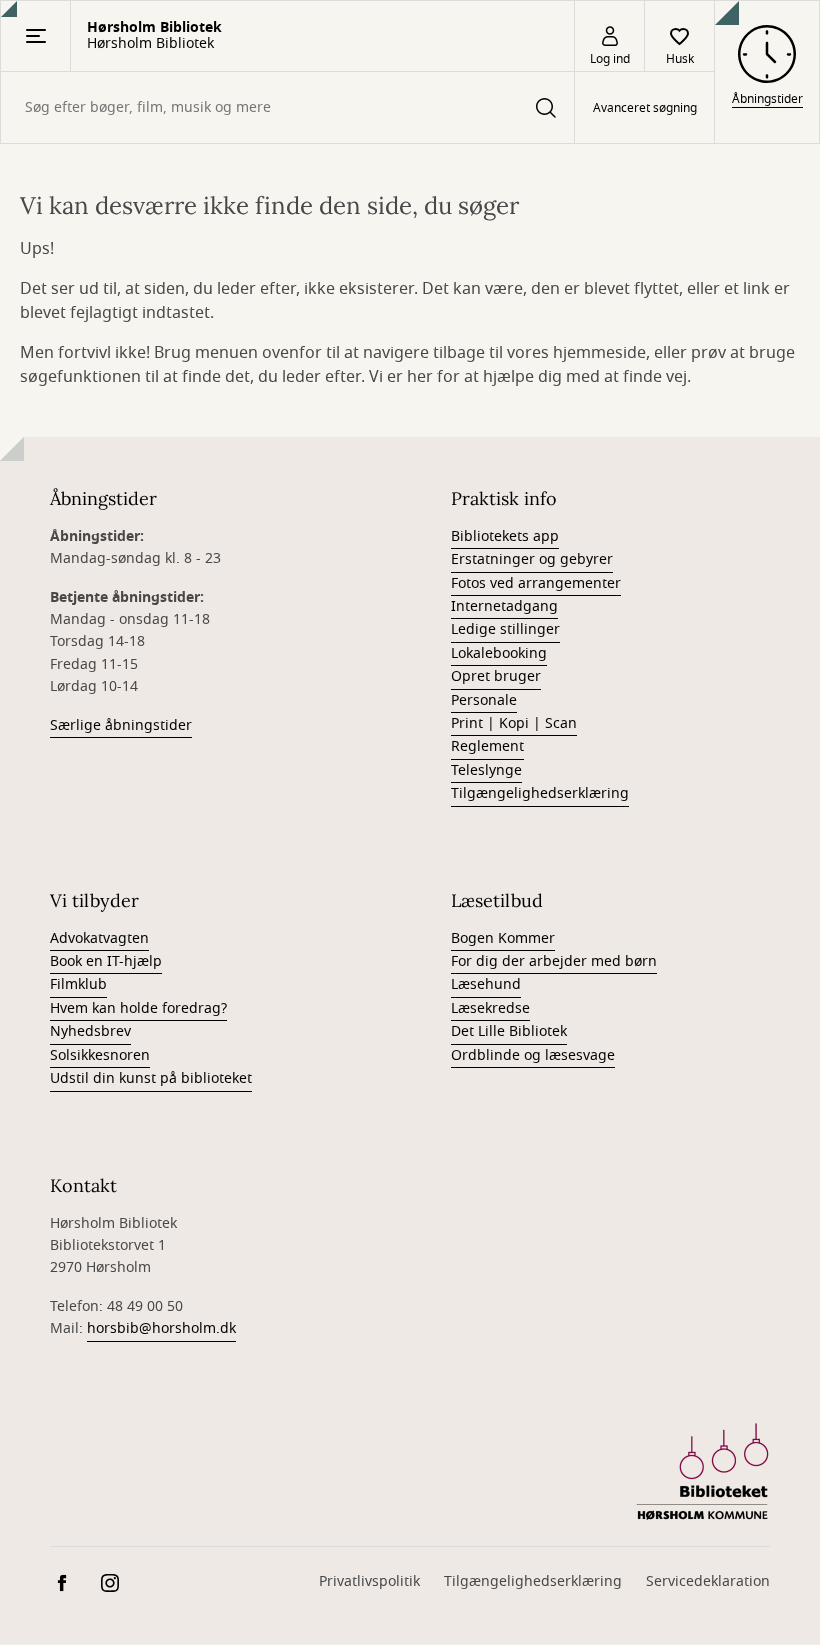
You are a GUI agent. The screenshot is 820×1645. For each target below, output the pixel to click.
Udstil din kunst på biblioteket (151, 1078)
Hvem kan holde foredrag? (138, 1008)
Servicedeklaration (708, 1581)
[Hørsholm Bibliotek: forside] (702, 1472)
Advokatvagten (99, 938)
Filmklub (78, 984)
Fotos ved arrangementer (536, 583)
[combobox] (287, 107)
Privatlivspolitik (369, 1581)
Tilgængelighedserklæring (540, 793)
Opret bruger (496, 676)
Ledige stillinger (505, 629)
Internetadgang (504, 606)
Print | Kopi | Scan (514, 723)
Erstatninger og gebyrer (532, 559)
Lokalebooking (499, 653)
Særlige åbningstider (121, 725)
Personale (484, 700)
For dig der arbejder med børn (554, 961)
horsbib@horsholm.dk (161, 1328)
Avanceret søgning (645, 108)
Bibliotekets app (505, 536)
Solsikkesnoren (100, 1055)
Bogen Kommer (503, 938)
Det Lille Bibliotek (509, 1031)
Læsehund (486, 984)
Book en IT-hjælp (106, 961)
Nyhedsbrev (90, 1031)
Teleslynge (486, 770)
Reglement (487, 746)
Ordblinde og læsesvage (533, 1055)
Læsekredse (490, 1008)
